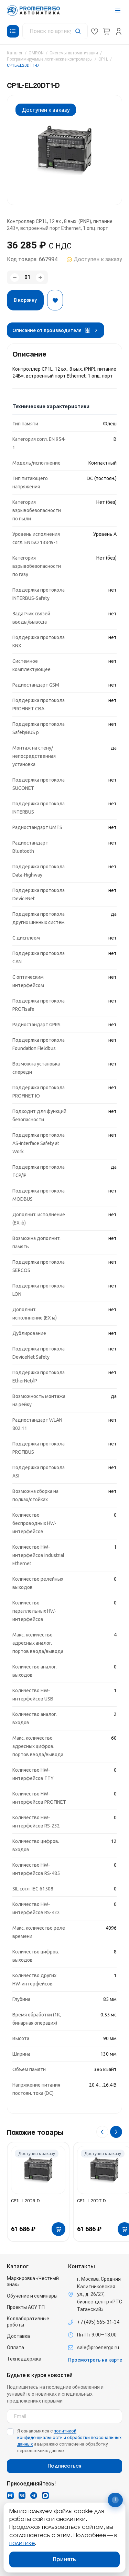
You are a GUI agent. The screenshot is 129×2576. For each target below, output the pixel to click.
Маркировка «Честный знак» (33, 2281)
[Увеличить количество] (40, 278)
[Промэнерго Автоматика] (33, 10)
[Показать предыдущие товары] (102, 2132)
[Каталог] (13, 31)
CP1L (103, 59)
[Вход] (119, 31)
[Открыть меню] (118, 10)
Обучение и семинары (32, 2296)
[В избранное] (55, 300)
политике (22, 2543)
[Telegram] (34, 2495)
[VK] (22, 2495)
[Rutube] (10, 2495)
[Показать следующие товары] (116, 2132)
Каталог (15, 53)
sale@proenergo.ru (98, 2347)
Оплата (15, 2347)
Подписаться (64, 2466)
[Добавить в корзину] (58, 2229)
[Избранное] (95, 31)
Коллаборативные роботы (28, 2322)
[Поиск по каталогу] (55, 31)
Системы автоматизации (74, 53)
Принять (64, 2559)
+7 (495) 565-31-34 (98, 2322)
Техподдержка (24, 2359)
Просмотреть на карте (95, 2360)
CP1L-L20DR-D (25, 2201)
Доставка (18, 2336)
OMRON (36, 53)
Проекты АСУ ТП (26, 2307)
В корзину (25, 300)
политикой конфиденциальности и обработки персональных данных (69, 2437)
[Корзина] (107, 31)
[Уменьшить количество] (15, 278)
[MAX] (45, 2495)
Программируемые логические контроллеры (50, 59)
